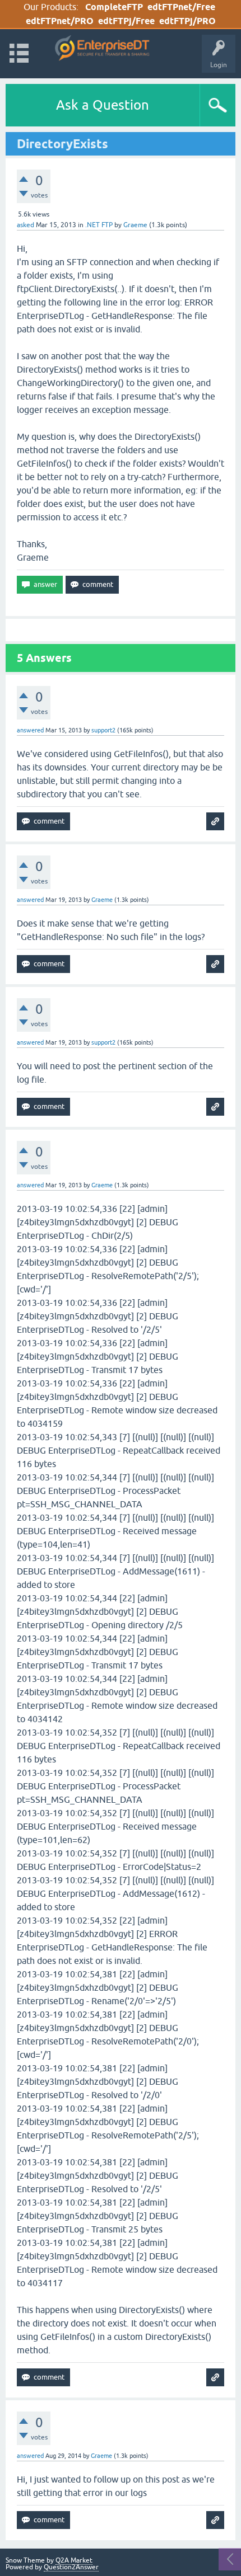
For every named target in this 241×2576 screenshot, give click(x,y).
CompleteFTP (114, 7)
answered (30, 730)
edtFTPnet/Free (181, 7)
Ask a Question (103, 105)
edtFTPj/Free (126, 21)
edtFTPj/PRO (187, 21)
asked (26, 225)
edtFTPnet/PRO (60, 21)
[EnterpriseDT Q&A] (102, 48)
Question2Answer (71, 2567)
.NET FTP (99, 225)
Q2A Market (74, 2560)
